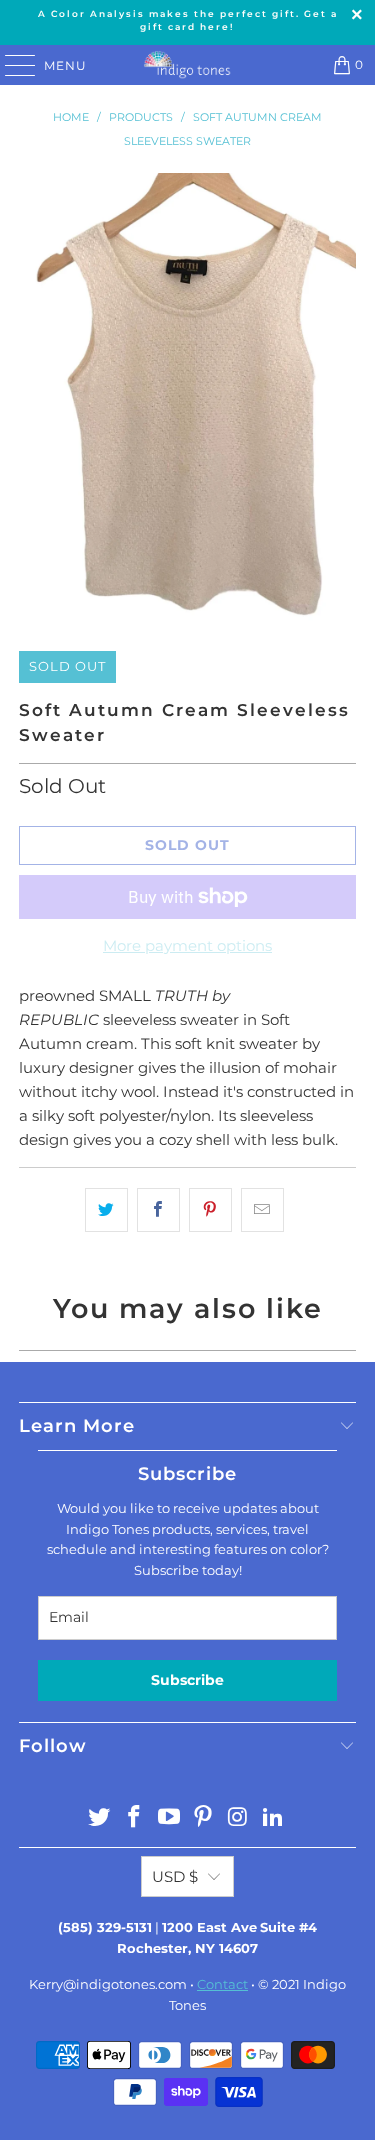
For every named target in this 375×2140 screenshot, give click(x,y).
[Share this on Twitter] (106, 1210)
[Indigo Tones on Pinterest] (204, 1818)
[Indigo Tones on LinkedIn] (273, 1818)
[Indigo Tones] (188, 65)
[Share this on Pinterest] (210, 1210)
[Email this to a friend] (262, 1210)
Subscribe (187, 1680)
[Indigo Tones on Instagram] (239, 1818)
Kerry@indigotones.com (108, 1984)
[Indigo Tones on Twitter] (100, 1818)
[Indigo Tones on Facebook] (135, 1818)
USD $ (175, 1876)
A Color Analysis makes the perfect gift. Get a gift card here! (188, 20)
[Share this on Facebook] (158, 1210)
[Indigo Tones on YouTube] (169, 1818)
